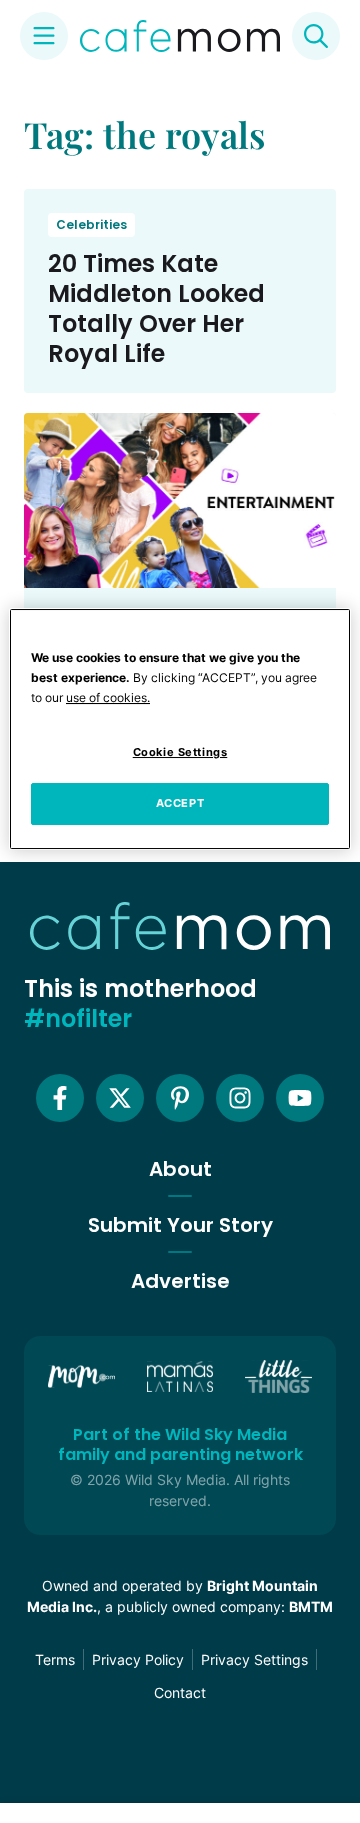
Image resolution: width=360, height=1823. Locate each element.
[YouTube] (300, 1098)
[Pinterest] (180, 1098)
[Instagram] (240, 1098)
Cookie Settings (180, 752)
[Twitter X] (120, 1098)
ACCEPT (180, 803)
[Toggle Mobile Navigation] (44, 36)
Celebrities (91, 224)
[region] (180, 729)
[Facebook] (60, 1098)
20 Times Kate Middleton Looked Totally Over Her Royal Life (156, 308)
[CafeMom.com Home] (180, 36)
